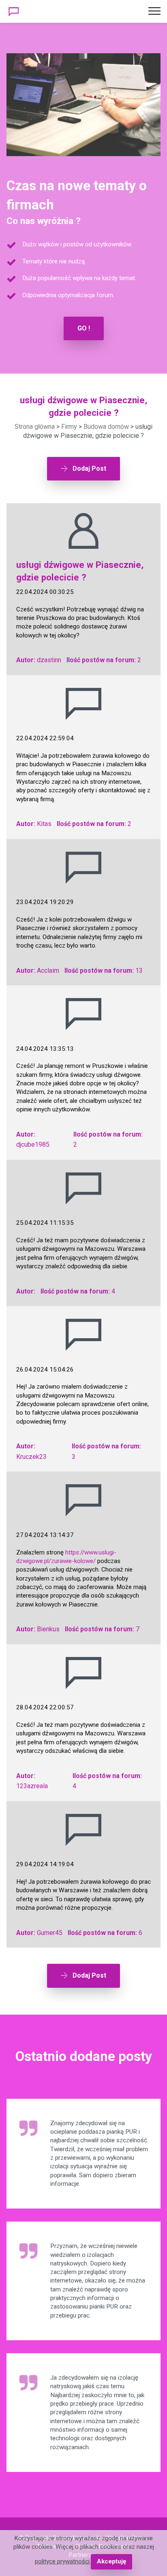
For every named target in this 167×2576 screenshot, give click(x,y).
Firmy (69, 427)
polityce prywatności (62, 2561)
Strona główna (35, 427)
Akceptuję (111, 2561)
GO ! (84, 328)
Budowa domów (106, 427)
